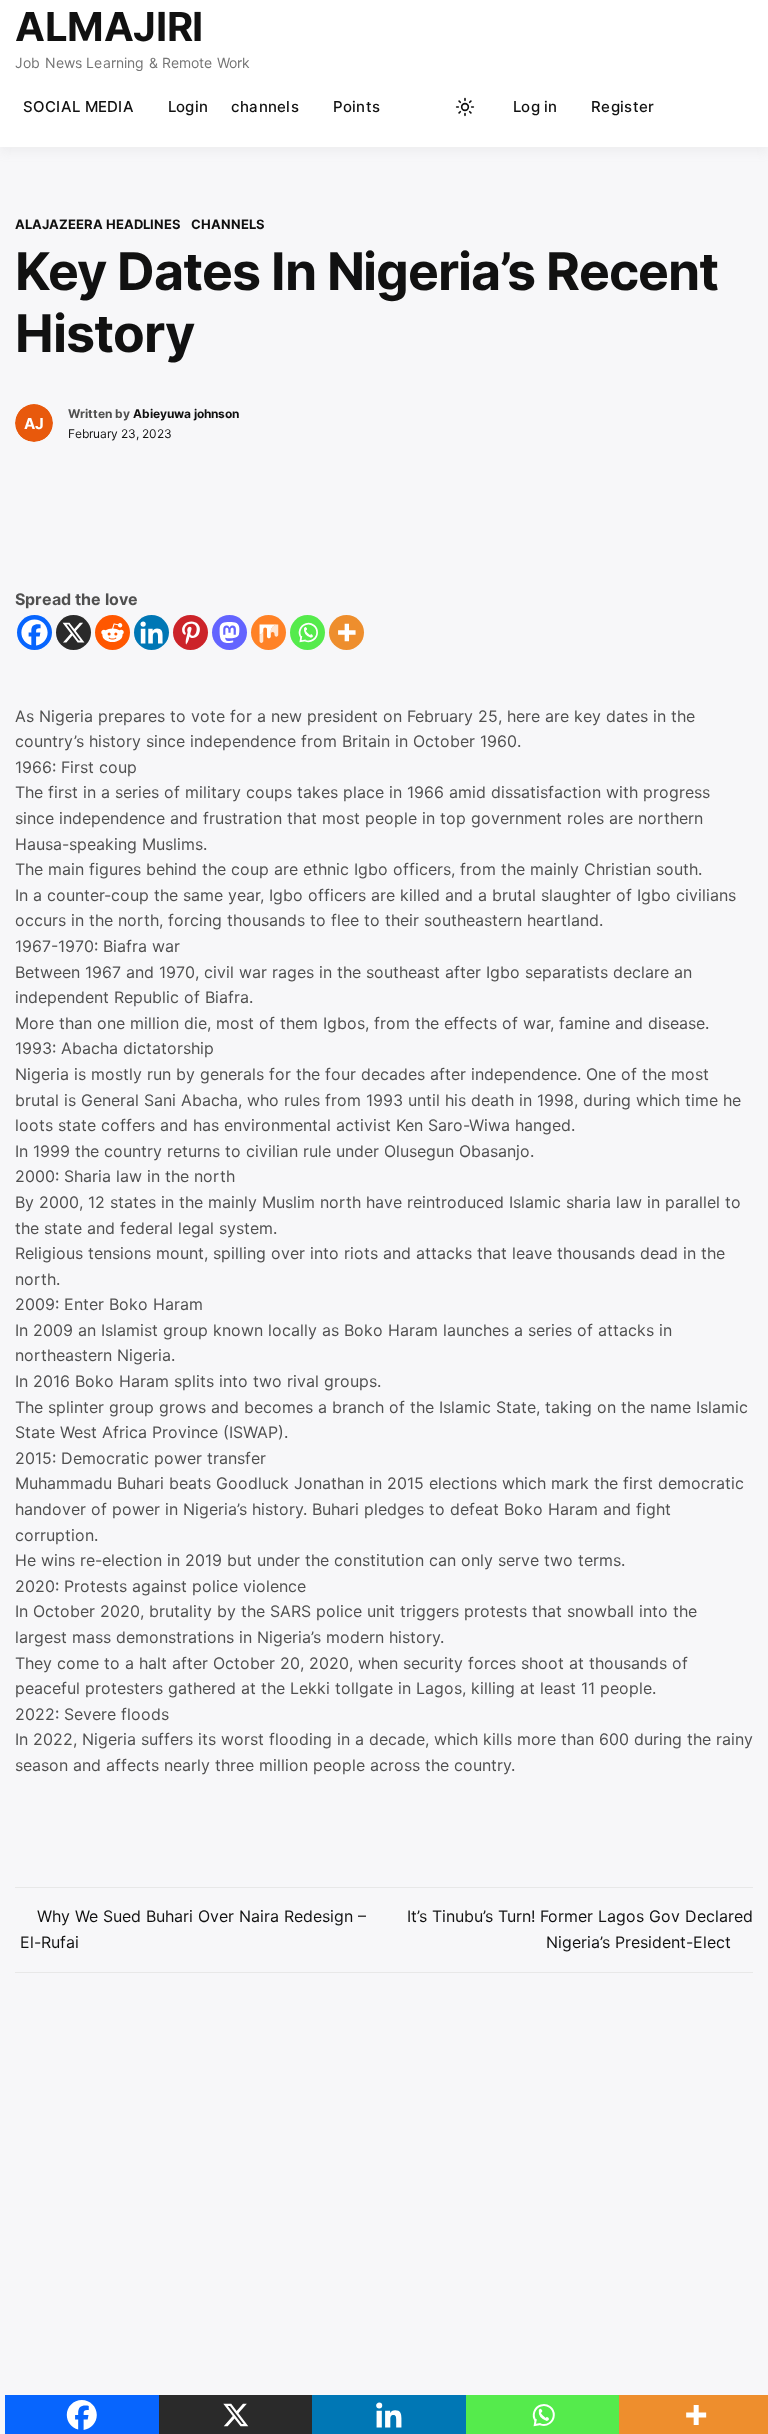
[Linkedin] (151, 632)
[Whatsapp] (307, 632)
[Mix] (268, 632)
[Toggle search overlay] (427, 107)
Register (622, 106)
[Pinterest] (190, 632)
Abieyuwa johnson (186, 413)
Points (357, 106)
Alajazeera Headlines (98, 224)
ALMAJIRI (109, 26)
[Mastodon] (229, 632)
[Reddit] (112, 632)
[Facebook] (34, 632)
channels (265, 106)
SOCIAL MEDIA (79, 106)
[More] (346, 632)
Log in (535, 106)
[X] (73, 632)
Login (188, 106)
